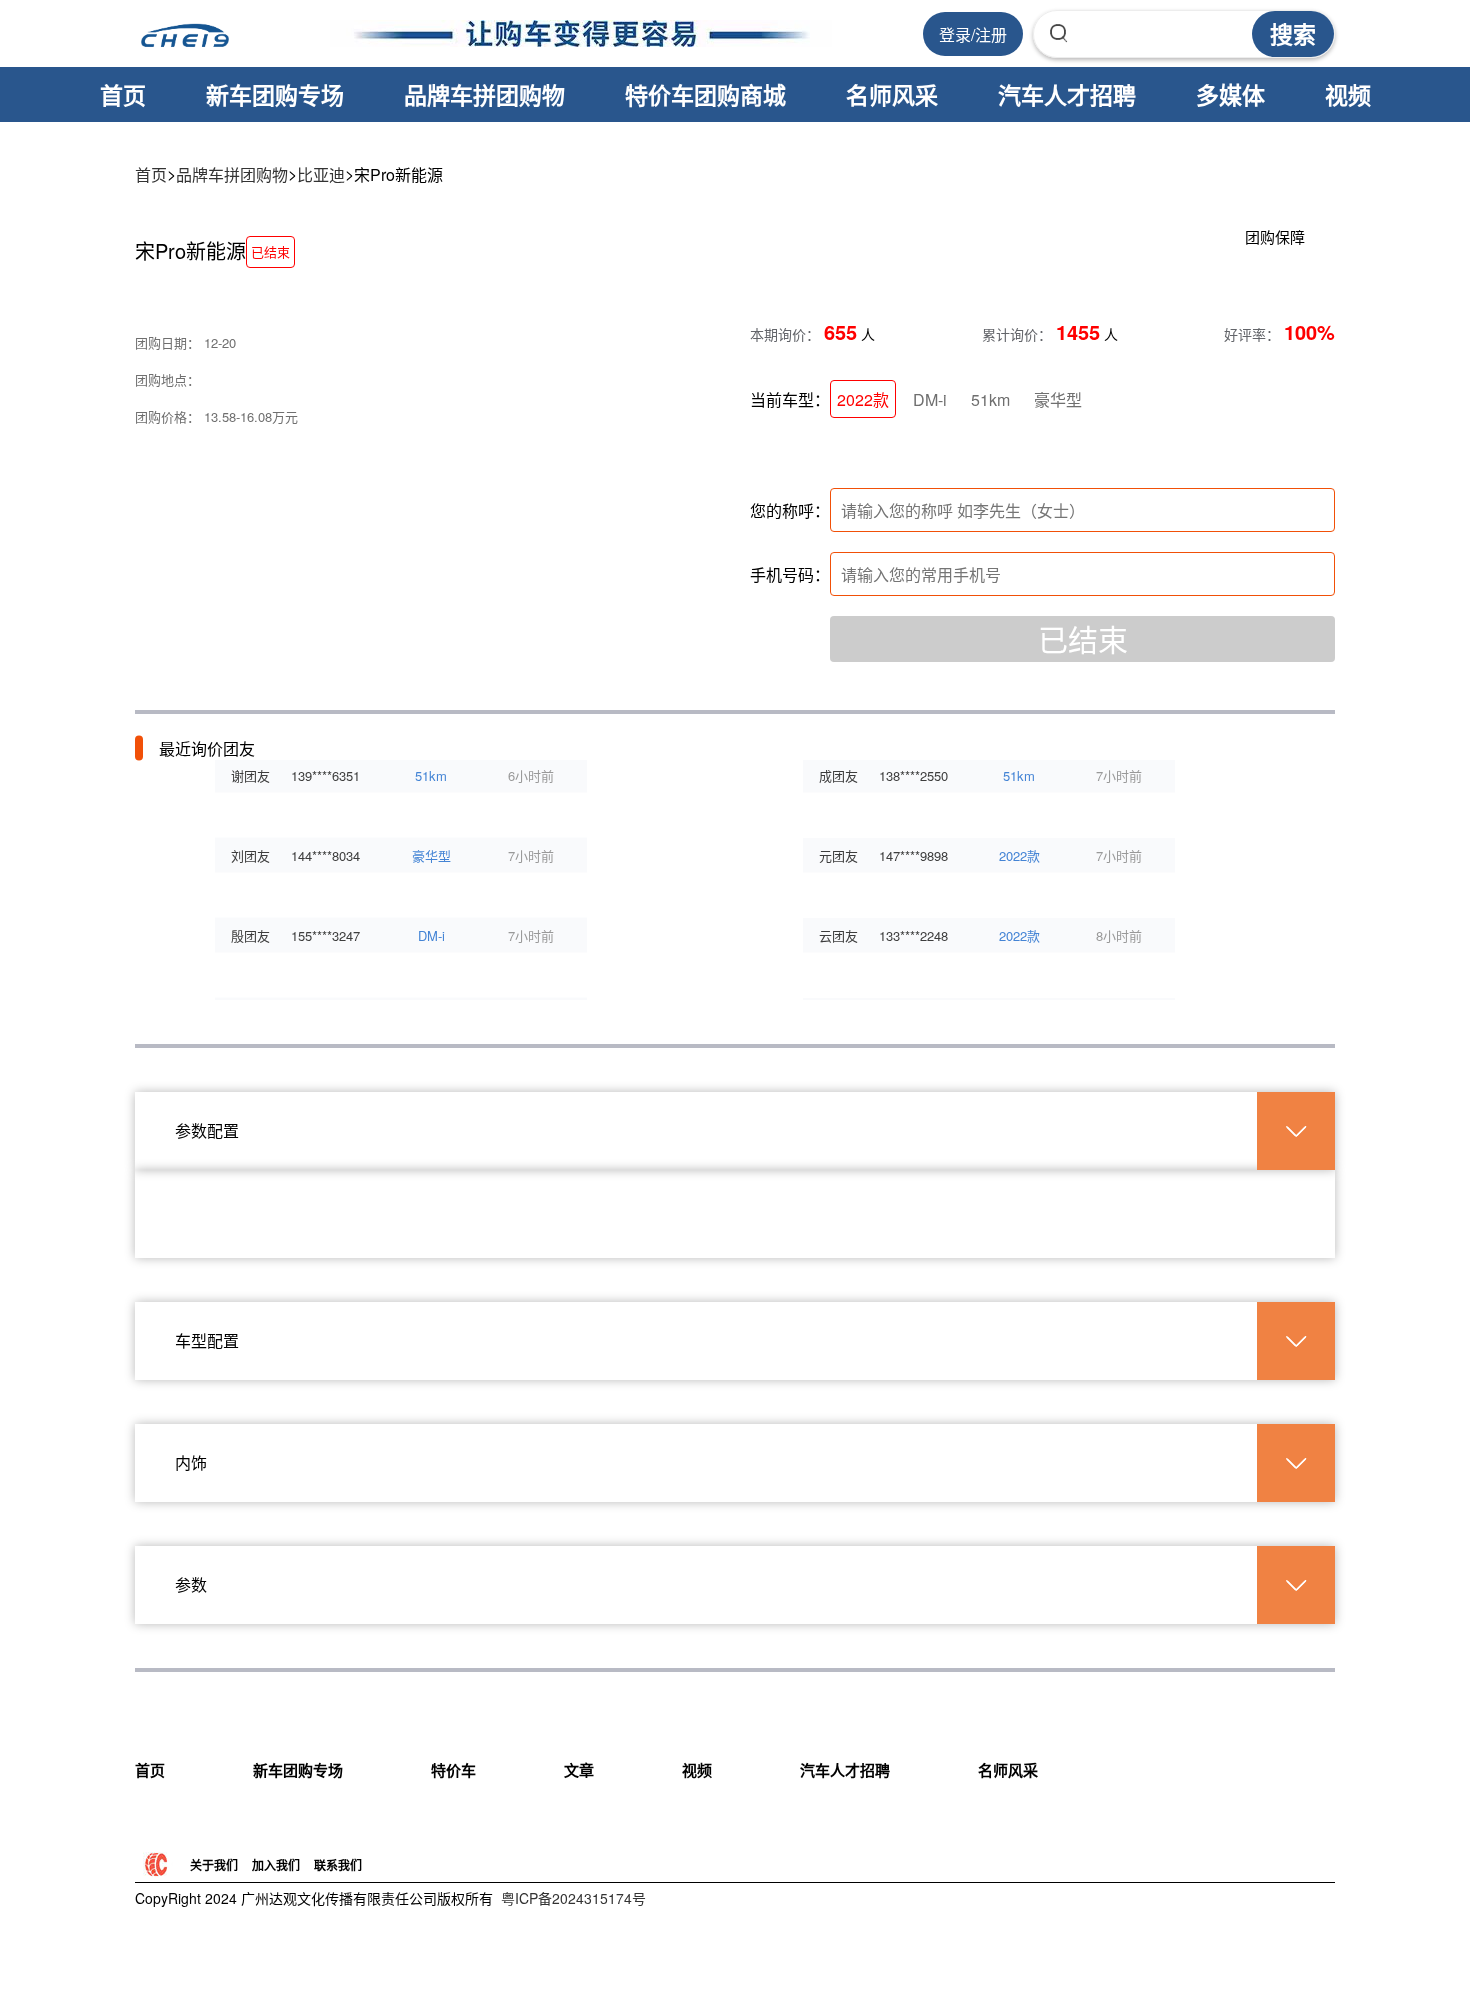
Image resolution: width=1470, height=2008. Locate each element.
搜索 (1293, 33)
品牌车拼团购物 (484, 94)
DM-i (930, 399)
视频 (1348, 94)
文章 (579, 1770)
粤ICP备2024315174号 (573, 1898)
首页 (123, 94)
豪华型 (1058, 399)
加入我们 (276, 1865)
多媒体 (1230, 94)
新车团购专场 (275, 94)
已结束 (1083, 638)
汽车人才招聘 (1067, 94)
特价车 (453, 1770)
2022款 (863, 399)
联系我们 (338, 1865)
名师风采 (892, 94)
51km (990, 399)
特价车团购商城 (705, 94)
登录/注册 (973, 34)
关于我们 (214, 1865)
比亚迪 (321, 174)
